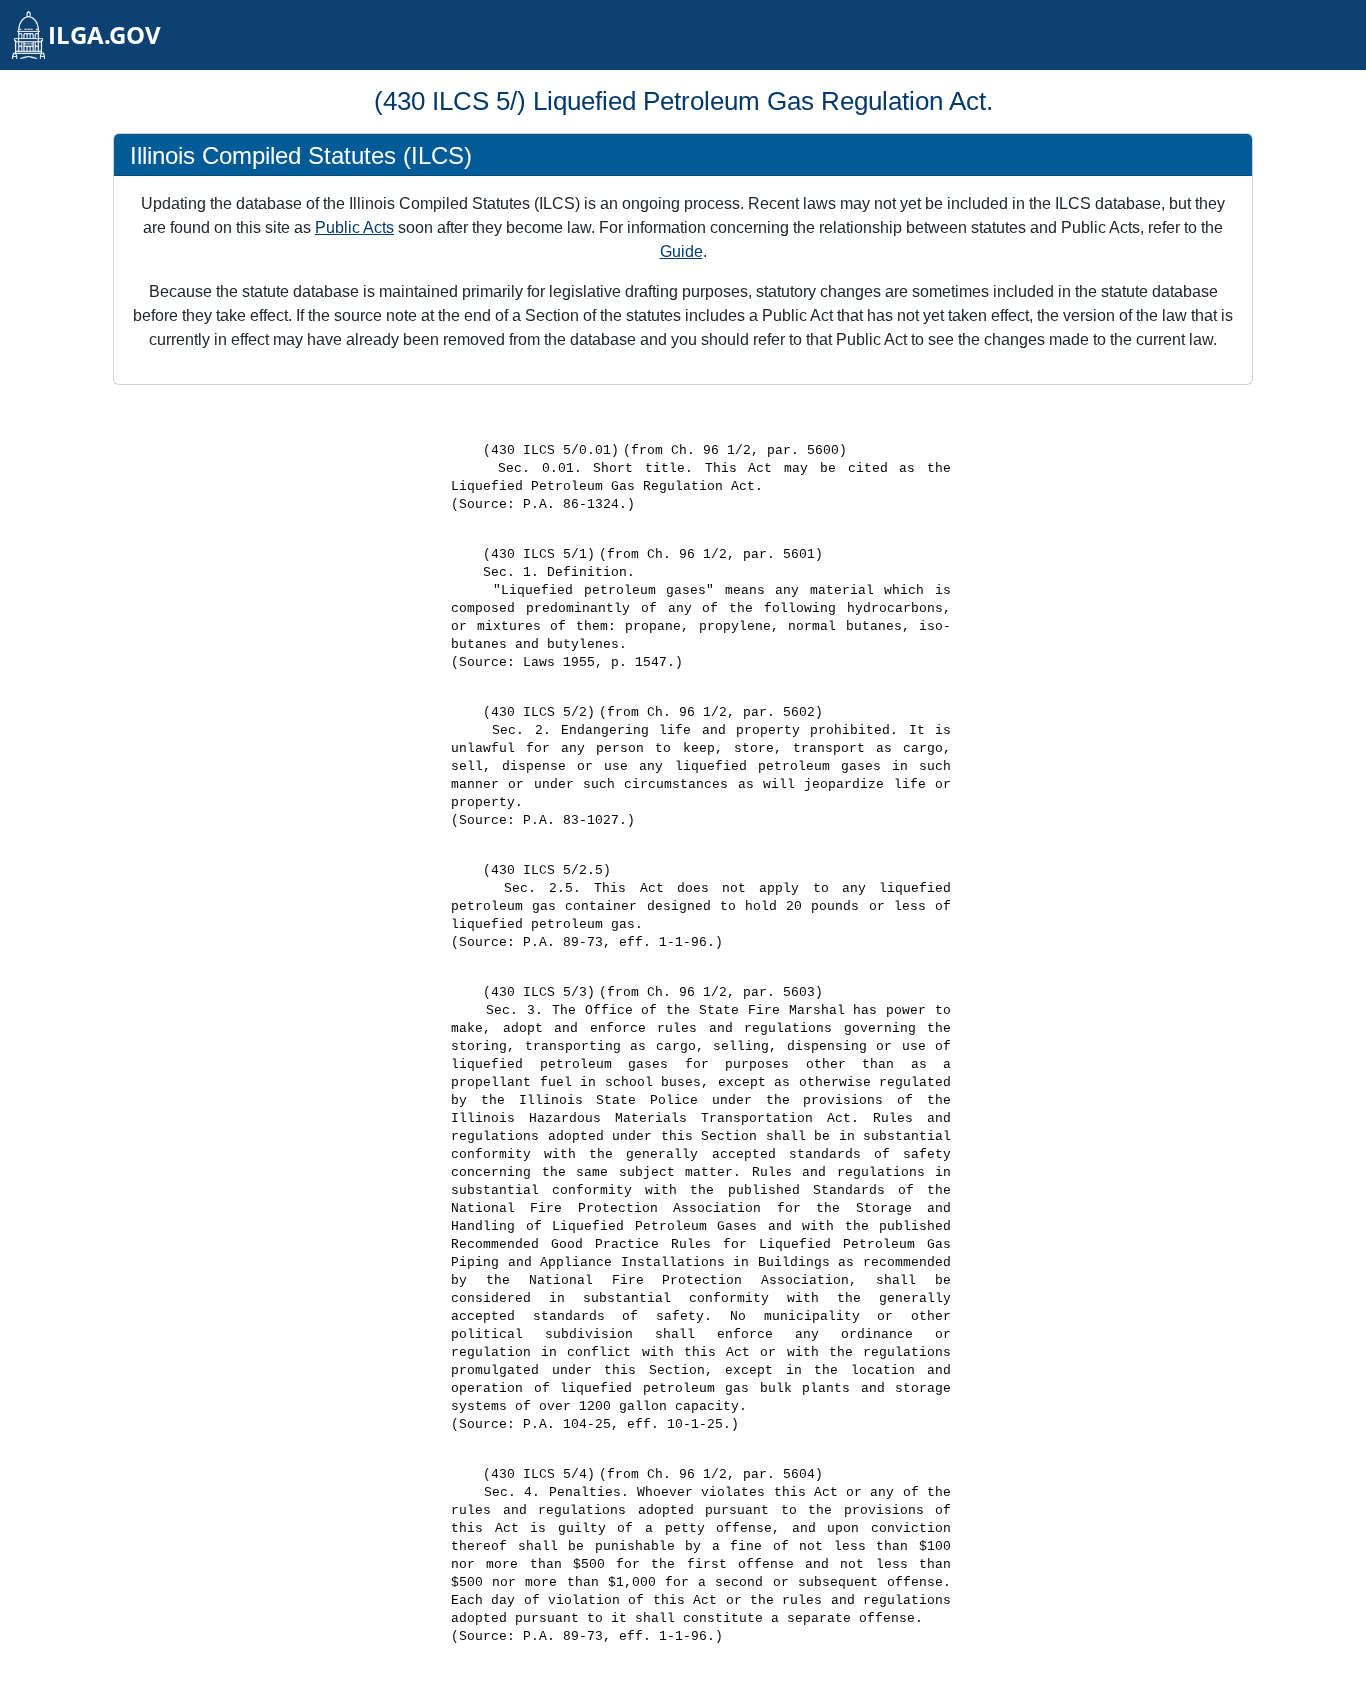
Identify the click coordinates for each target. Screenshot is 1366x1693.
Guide (681, 251)
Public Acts (354, 227)
